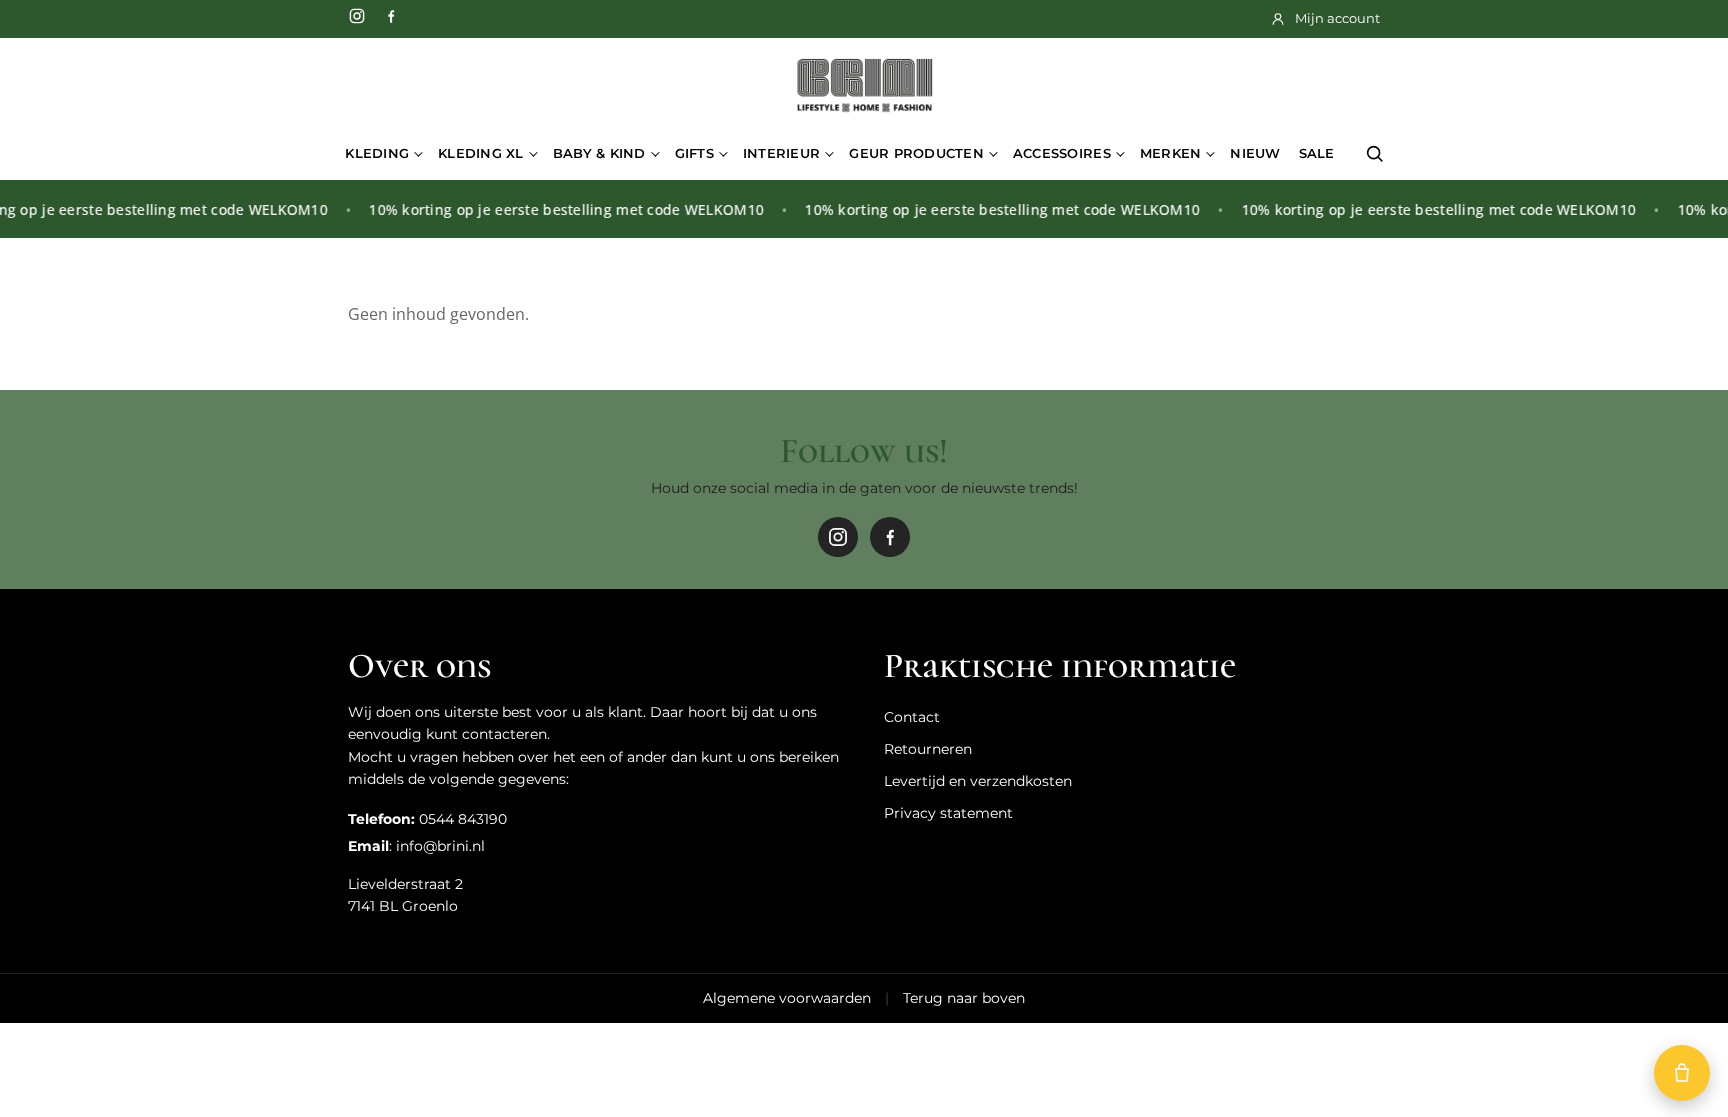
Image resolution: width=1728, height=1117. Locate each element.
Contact (912, 717)
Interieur (781, 153)
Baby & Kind (599, 153)
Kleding (377, 153)
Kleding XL (481, 153)
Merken (1171, 153)
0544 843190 (463, 819)
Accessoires (1062, 153)
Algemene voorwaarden (787, 998)
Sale (1317, 153)
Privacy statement (948, 813)
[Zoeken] (1375, 154)
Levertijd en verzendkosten (978, 781)
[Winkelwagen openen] (1682, 1073)
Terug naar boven (964, 998)
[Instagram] (357, 16)
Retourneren (928, 749)
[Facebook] (391, 16)
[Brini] (864, 86)
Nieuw (1255, 153)
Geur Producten (916, 153)
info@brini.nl (440, 846)
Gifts (694, 153)
